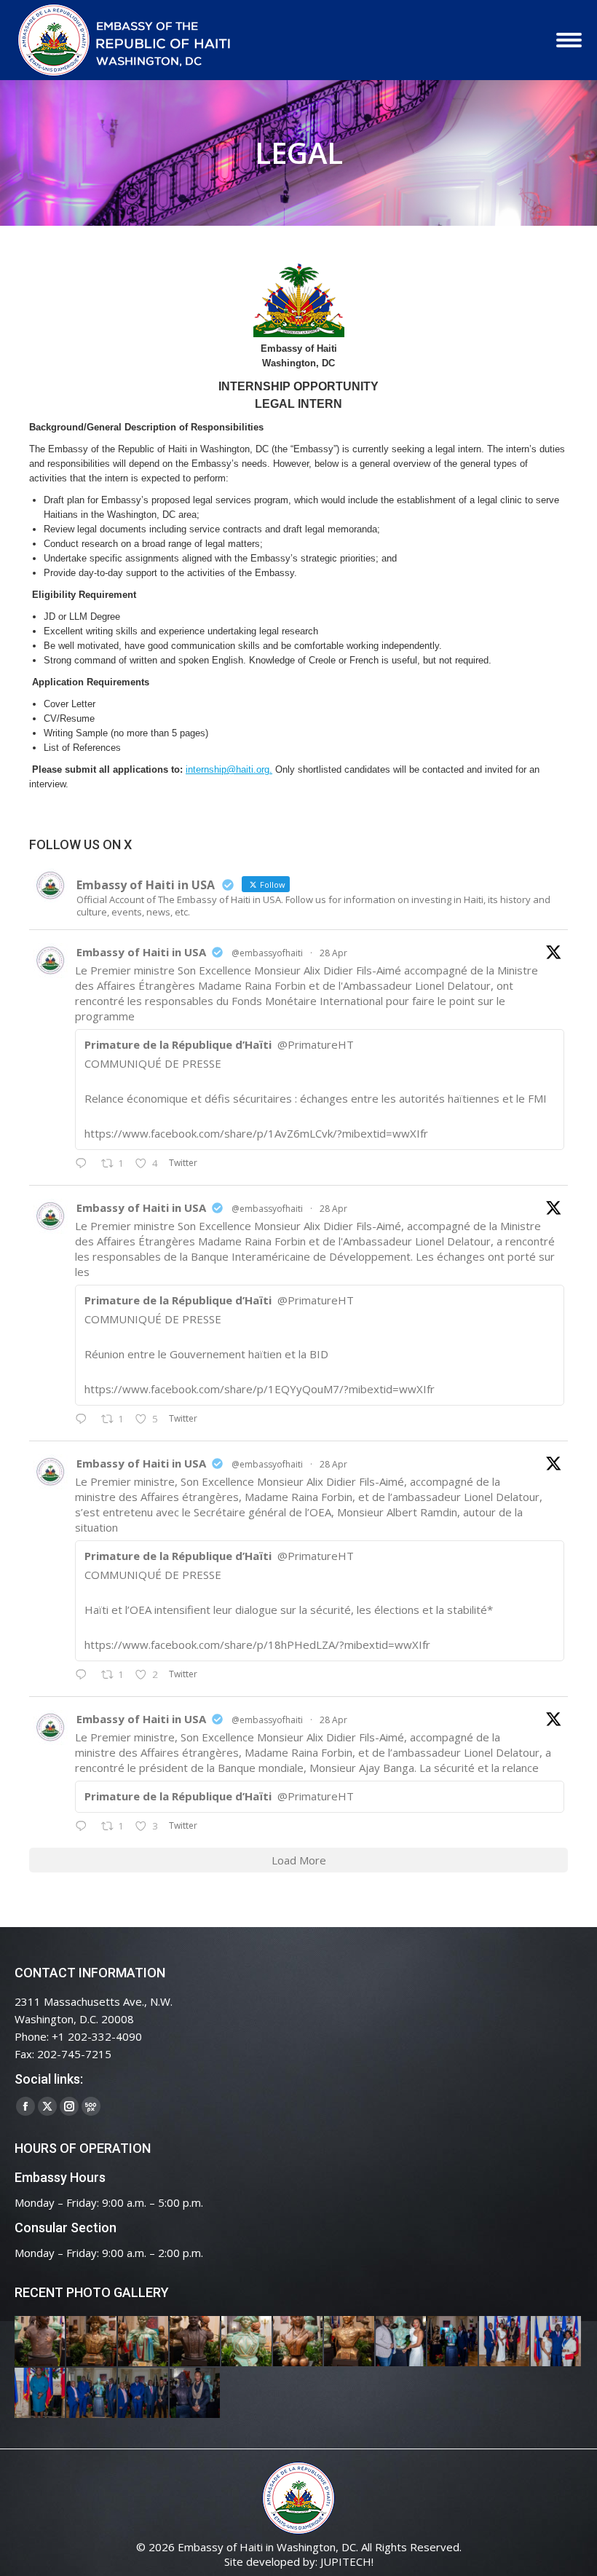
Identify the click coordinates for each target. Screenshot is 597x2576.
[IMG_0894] (144, 2342)
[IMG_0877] (350, 2342)
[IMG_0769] (144, 2394)
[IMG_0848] (453, 2342)
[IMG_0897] (92, 2342)
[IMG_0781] (40, 2394)
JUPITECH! (347, 2561)
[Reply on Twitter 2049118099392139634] (84, 1675)
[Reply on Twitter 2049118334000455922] (84, 1419)
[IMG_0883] (299, 2342)
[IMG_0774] (92, 2394)
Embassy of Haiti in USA (141, 952)
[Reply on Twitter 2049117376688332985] (84, 1827)
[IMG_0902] (40, 2342)
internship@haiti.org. (229, 769)
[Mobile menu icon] (569, 40)
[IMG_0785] (557, 2342)
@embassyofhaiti (267, 953)
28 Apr (333, 953)
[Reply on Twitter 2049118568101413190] (84, 1164)
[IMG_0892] (195, 2342)
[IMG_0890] (247, 2342)
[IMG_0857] (402, 2342)
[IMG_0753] (195, 2394)
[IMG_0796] (505, 2342)
